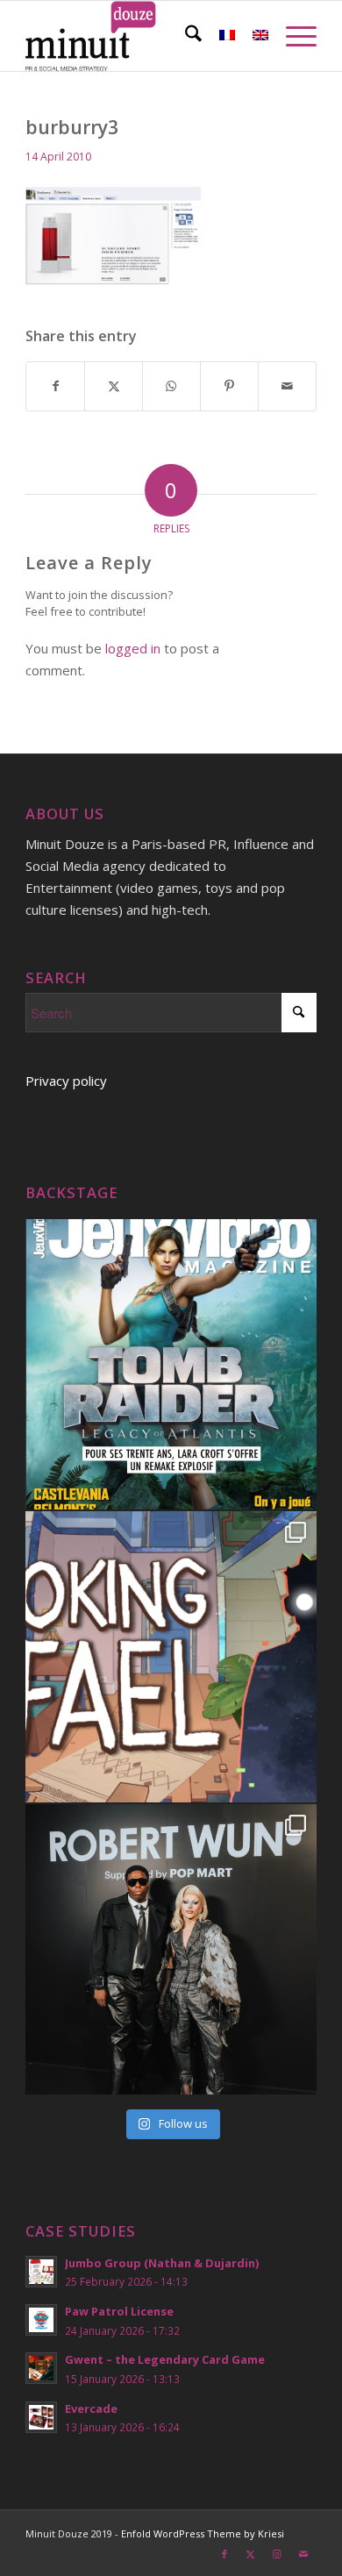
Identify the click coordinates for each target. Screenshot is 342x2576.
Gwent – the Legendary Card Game (165, 2359)
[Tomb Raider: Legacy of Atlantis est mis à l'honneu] (171, 1365)
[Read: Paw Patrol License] (41, 2320)
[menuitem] (185, 36)
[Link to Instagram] (277, 2554)
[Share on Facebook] (55, 386)
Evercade (91, 2408)
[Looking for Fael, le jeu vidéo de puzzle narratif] (171, 1657)
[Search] (185, 36)
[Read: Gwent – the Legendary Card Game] (41, 2368)
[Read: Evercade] (41, 2417)
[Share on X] (114, 386)
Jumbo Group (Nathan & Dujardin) (162, 2263)
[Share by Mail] (287, 386)
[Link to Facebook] (224, 2554)
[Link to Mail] (303, 2554)
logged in (133, 648)
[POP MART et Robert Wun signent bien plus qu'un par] (171, 1950)
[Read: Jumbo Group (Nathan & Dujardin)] (41, 2272)
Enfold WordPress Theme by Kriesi (203, 2533)
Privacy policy (66, 1081)
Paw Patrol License (119, 2311)
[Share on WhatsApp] (171, 386)
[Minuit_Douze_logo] (142, 36)
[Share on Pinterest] (229, 386)
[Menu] (292, 36)
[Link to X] (251, 2554)
